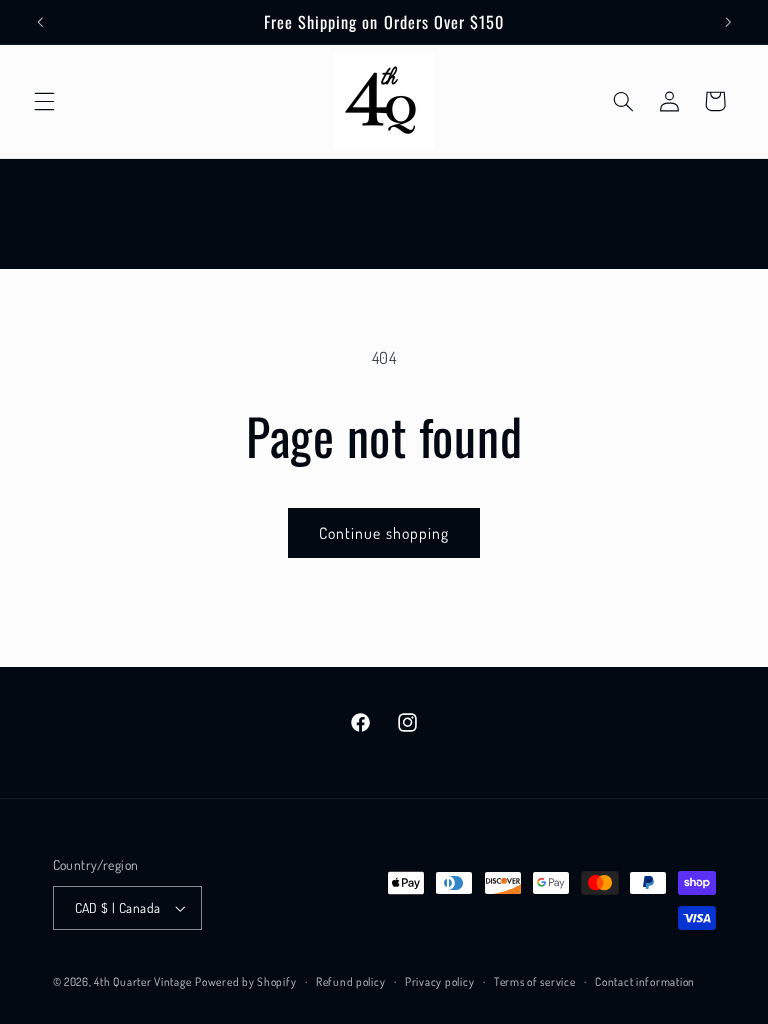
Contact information (645, 981)
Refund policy (351, 981)
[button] (44, 101)
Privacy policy (439, 981)
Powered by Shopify (245, 981)
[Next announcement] (728, 22)
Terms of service (535, 981)
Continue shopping (384, 533)
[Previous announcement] (40, 22)
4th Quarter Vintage (142, 981)
